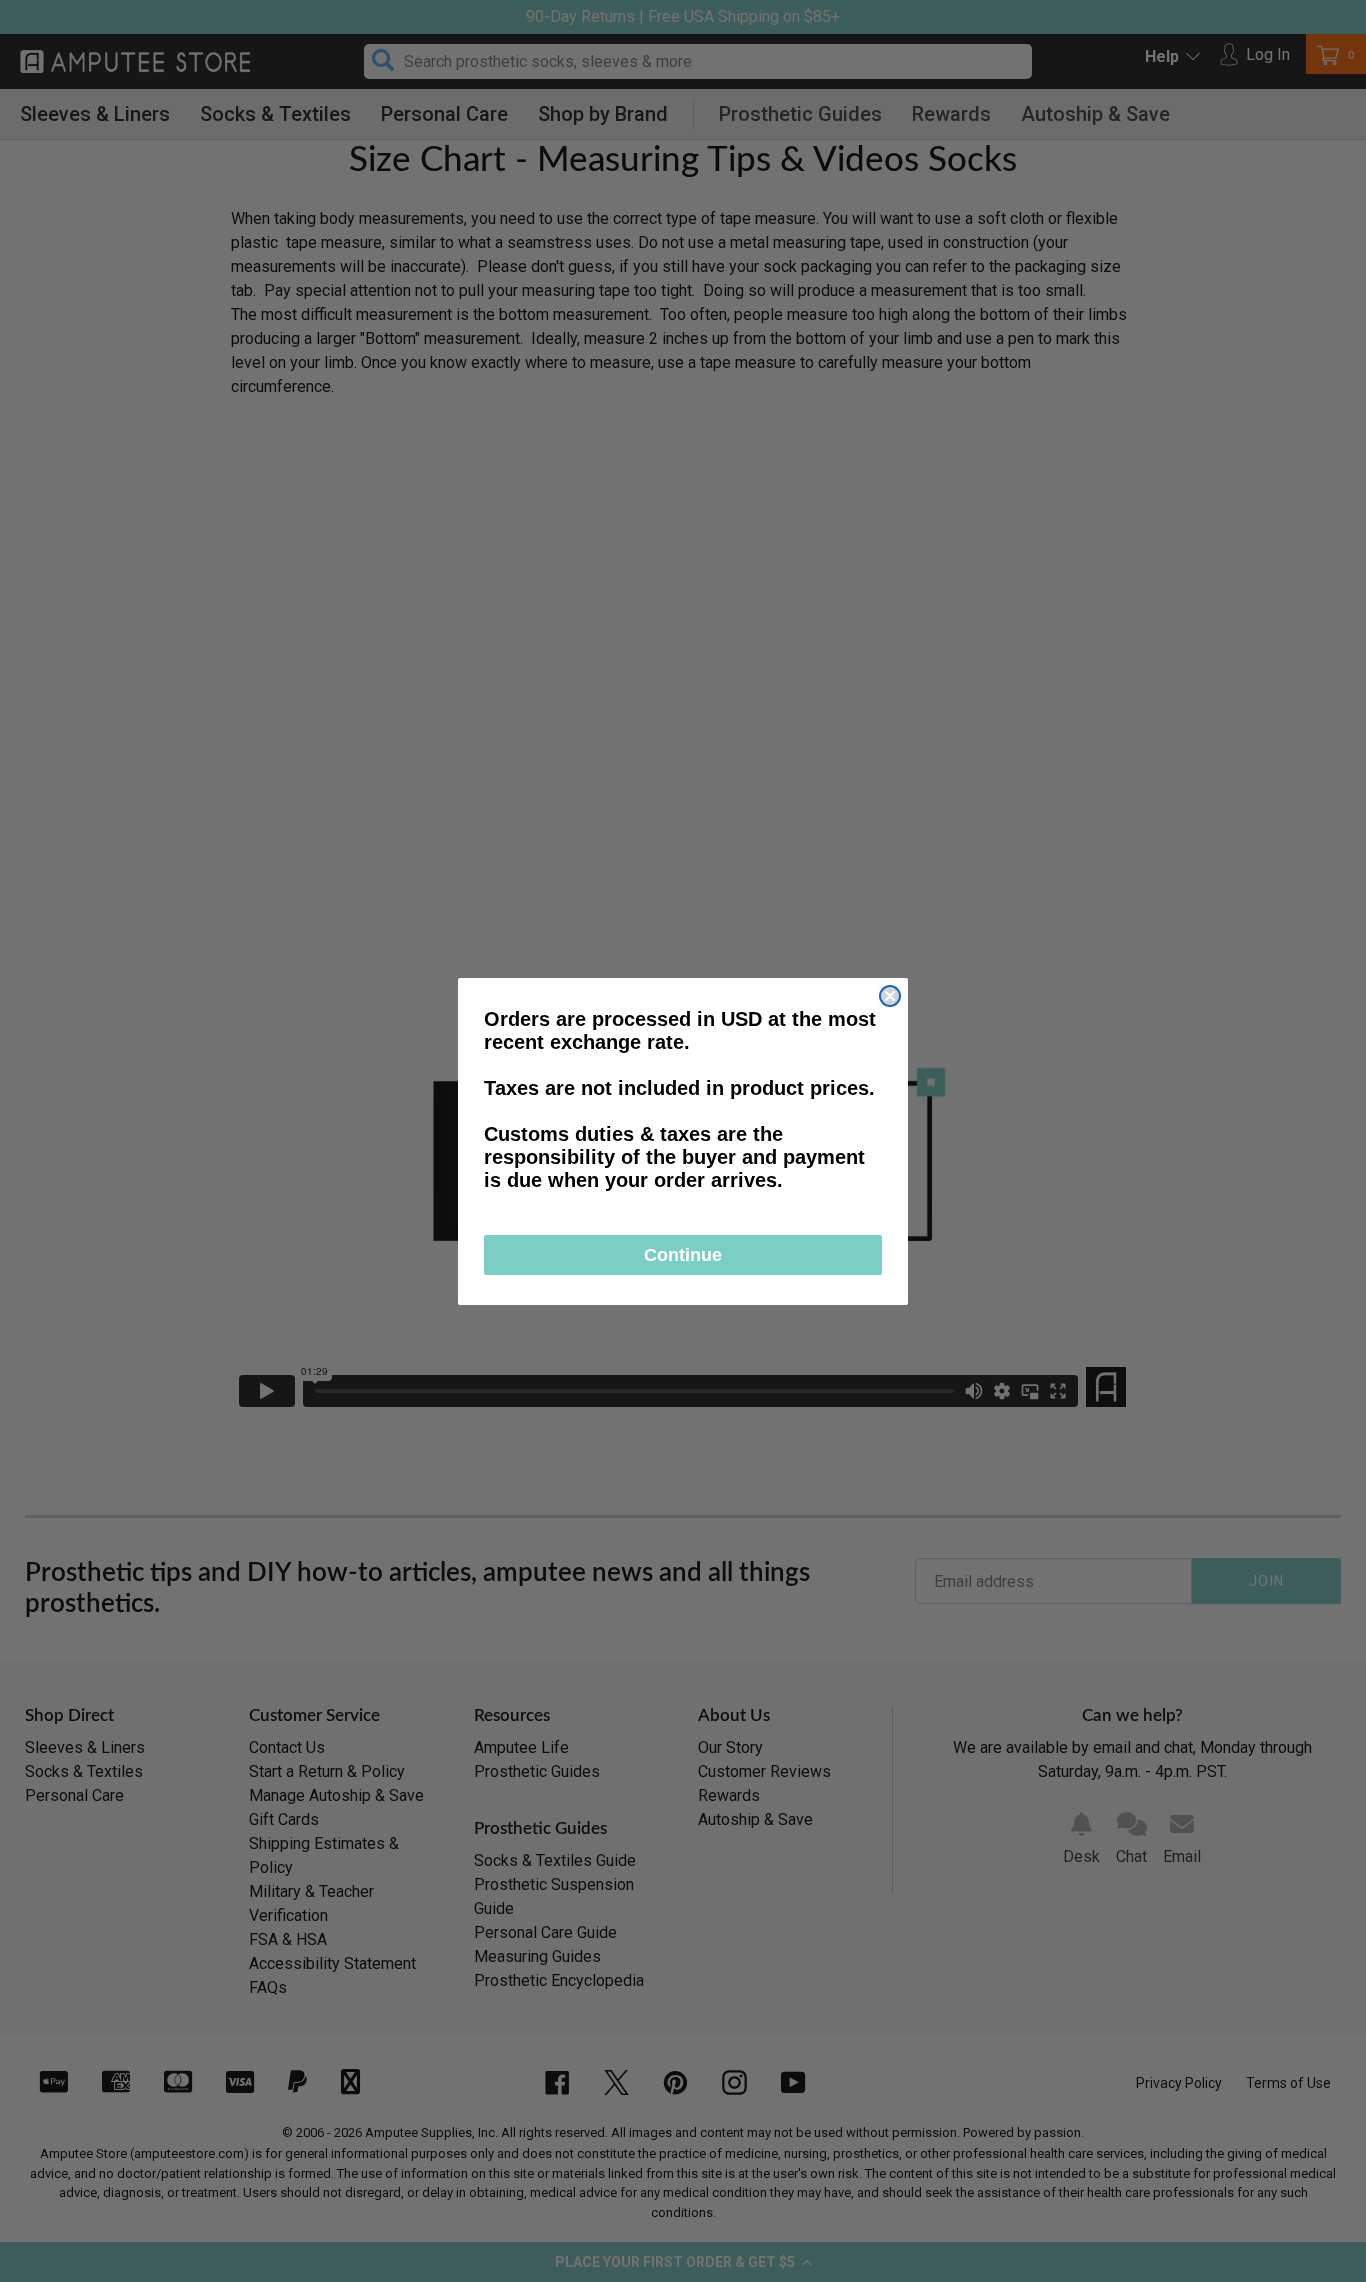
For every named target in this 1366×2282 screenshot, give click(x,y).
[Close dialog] (890, 996)
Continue (683, 1255)
